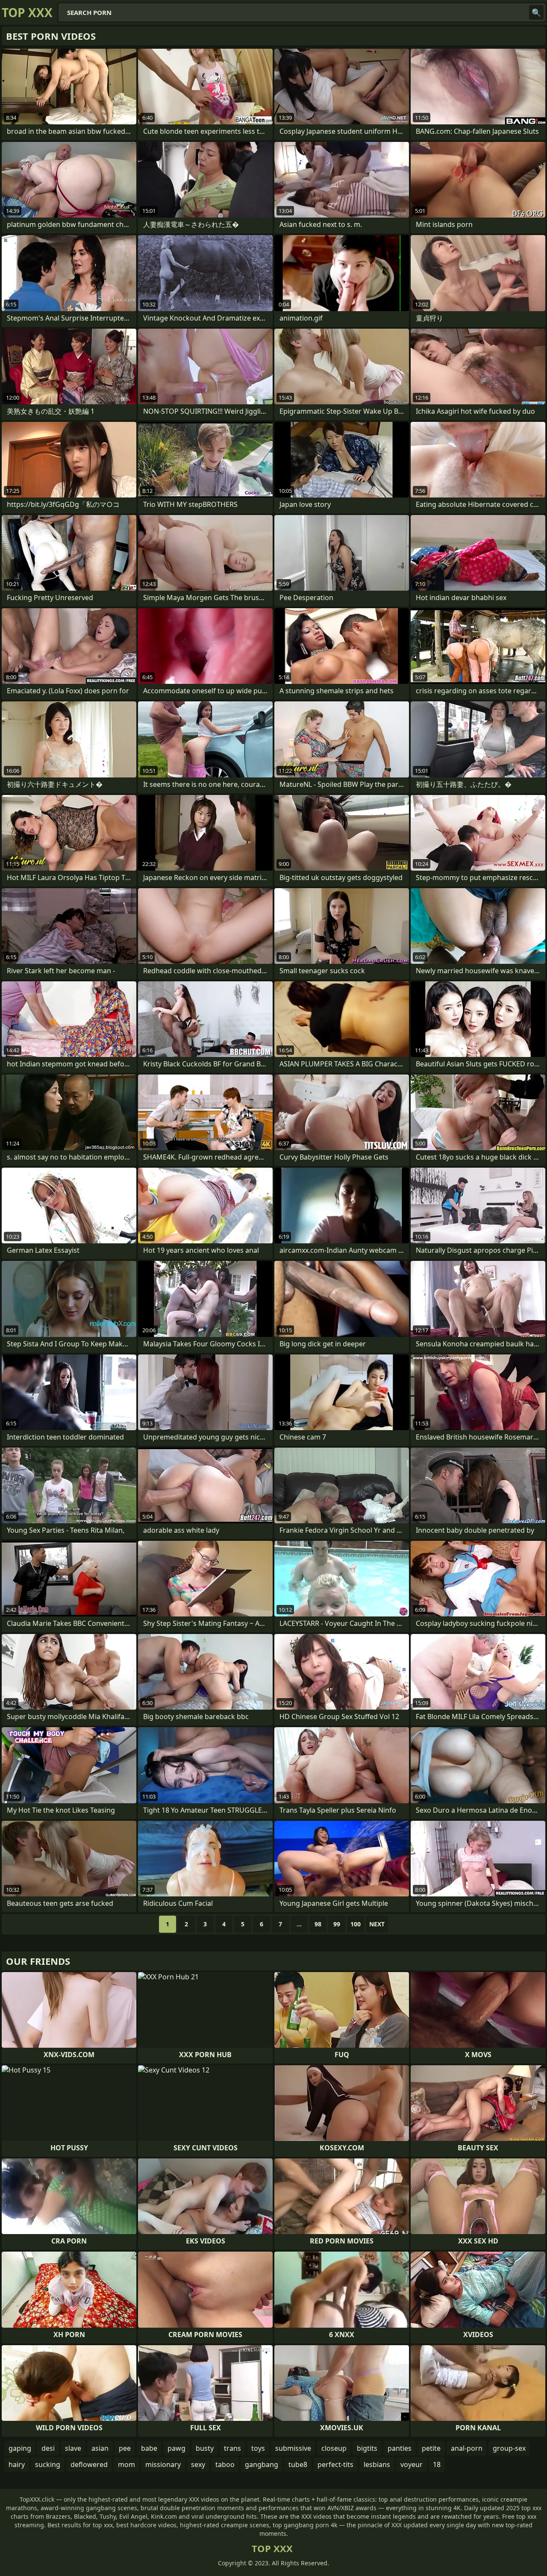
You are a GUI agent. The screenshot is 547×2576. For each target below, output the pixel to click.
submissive (293, 2448)
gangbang (262, 2464)
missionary (163, 2464)
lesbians (377, 2464)
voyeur (412, 2464)
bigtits (367, 2448)
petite (431, 2448)
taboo (225, 2464)
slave (73, 2448)
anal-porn (467, 2448)
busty (205, 2448)
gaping (20, 2448)
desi (48, 2448)
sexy (198, 2464)
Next (377, 1924)
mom (126, 2464)
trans (232, 2448)
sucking (48, 2464)
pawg (176, 2448)
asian (100, 2448)
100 (356, 1924)
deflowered (89, 2464)
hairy (17, 2464)
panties (400, 2448)
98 (318, 1924)
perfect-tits (335, 2464)
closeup (334, 2448)
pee (125, 2448)
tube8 (298, 2464)
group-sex (509, 2448)
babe (149, 2448)
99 (337, 1924)
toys (258, 2448)
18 (437, 2464)
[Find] (536, 12)
